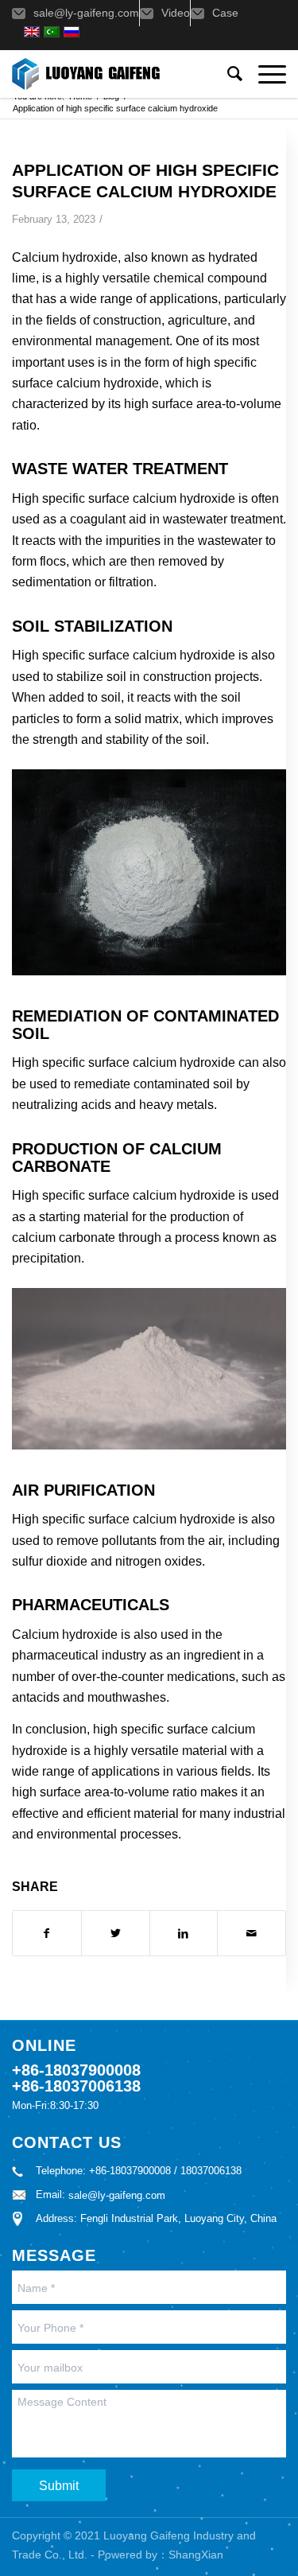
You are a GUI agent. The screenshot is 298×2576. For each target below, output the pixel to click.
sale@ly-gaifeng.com (86, 13)
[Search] (227, 74)
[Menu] (264, 74)
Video (176, 13)
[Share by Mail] (252, 1933)
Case (225, 13)
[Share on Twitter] (116, 1933)
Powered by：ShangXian (161, 2555)
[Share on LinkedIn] (184, 1933)
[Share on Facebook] (47, 1933)
